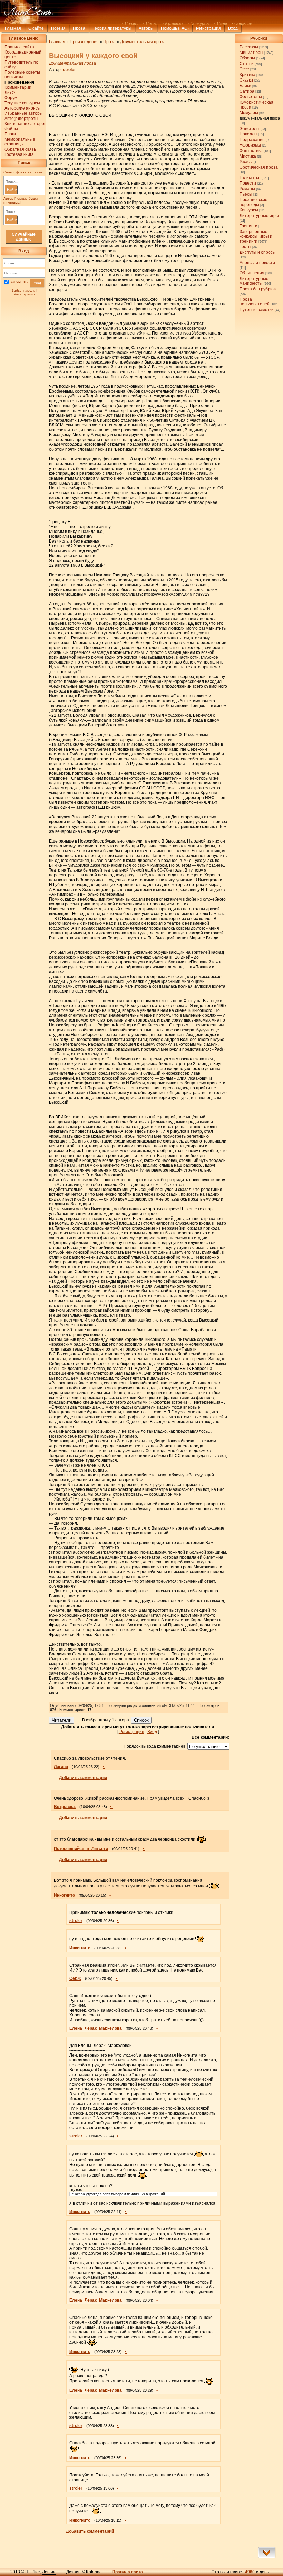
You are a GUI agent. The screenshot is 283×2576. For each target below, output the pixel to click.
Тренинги (248, 226)
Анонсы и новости (257, 263)
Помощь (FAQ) (175, 28)
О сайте (36, 28)
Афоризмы (250, 145)
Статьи (247, 64)
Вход (37, 283)
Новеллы (248, 134)
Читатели (62, 1720)
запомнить (19, 282)
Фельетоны (251, 97)
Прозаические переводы (253, 202)
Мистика (248, 156)
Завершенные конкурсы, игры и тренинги (256, 236)
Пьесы (246, 194)
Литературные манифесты (254, 281)
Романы (247, 189)
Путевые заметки (257, 310)
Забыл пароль (23, 290)
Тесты (245, 247)
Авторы (146, 28)
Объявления (252, 273)
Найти (12, 190)
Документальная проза (260, 118)
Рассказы (249, 47)
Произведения (84, 42)
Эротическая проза (259, 167)
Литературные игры (259, 216)
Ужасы (246, 162)
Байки (245, 86)
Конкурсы (249, 210)
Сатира (247, 91)
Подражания (252, 140)
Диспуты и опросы (258, 252)
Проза (79, 28)
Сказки (246, 80)
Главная (13, 28)
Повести (248, 183)
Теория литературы (112, 28)
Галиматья (250, 178)
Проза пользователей (255, 302)
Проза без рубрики (258, 289)
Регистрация (208, 28)
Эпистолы (250, 129)
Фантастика (251, 151)
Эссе (244, 69)
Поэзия (58, 28)
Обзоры (247, 58)
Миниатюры (251, 53)
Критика (247, 75)
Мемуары (249, 113)
